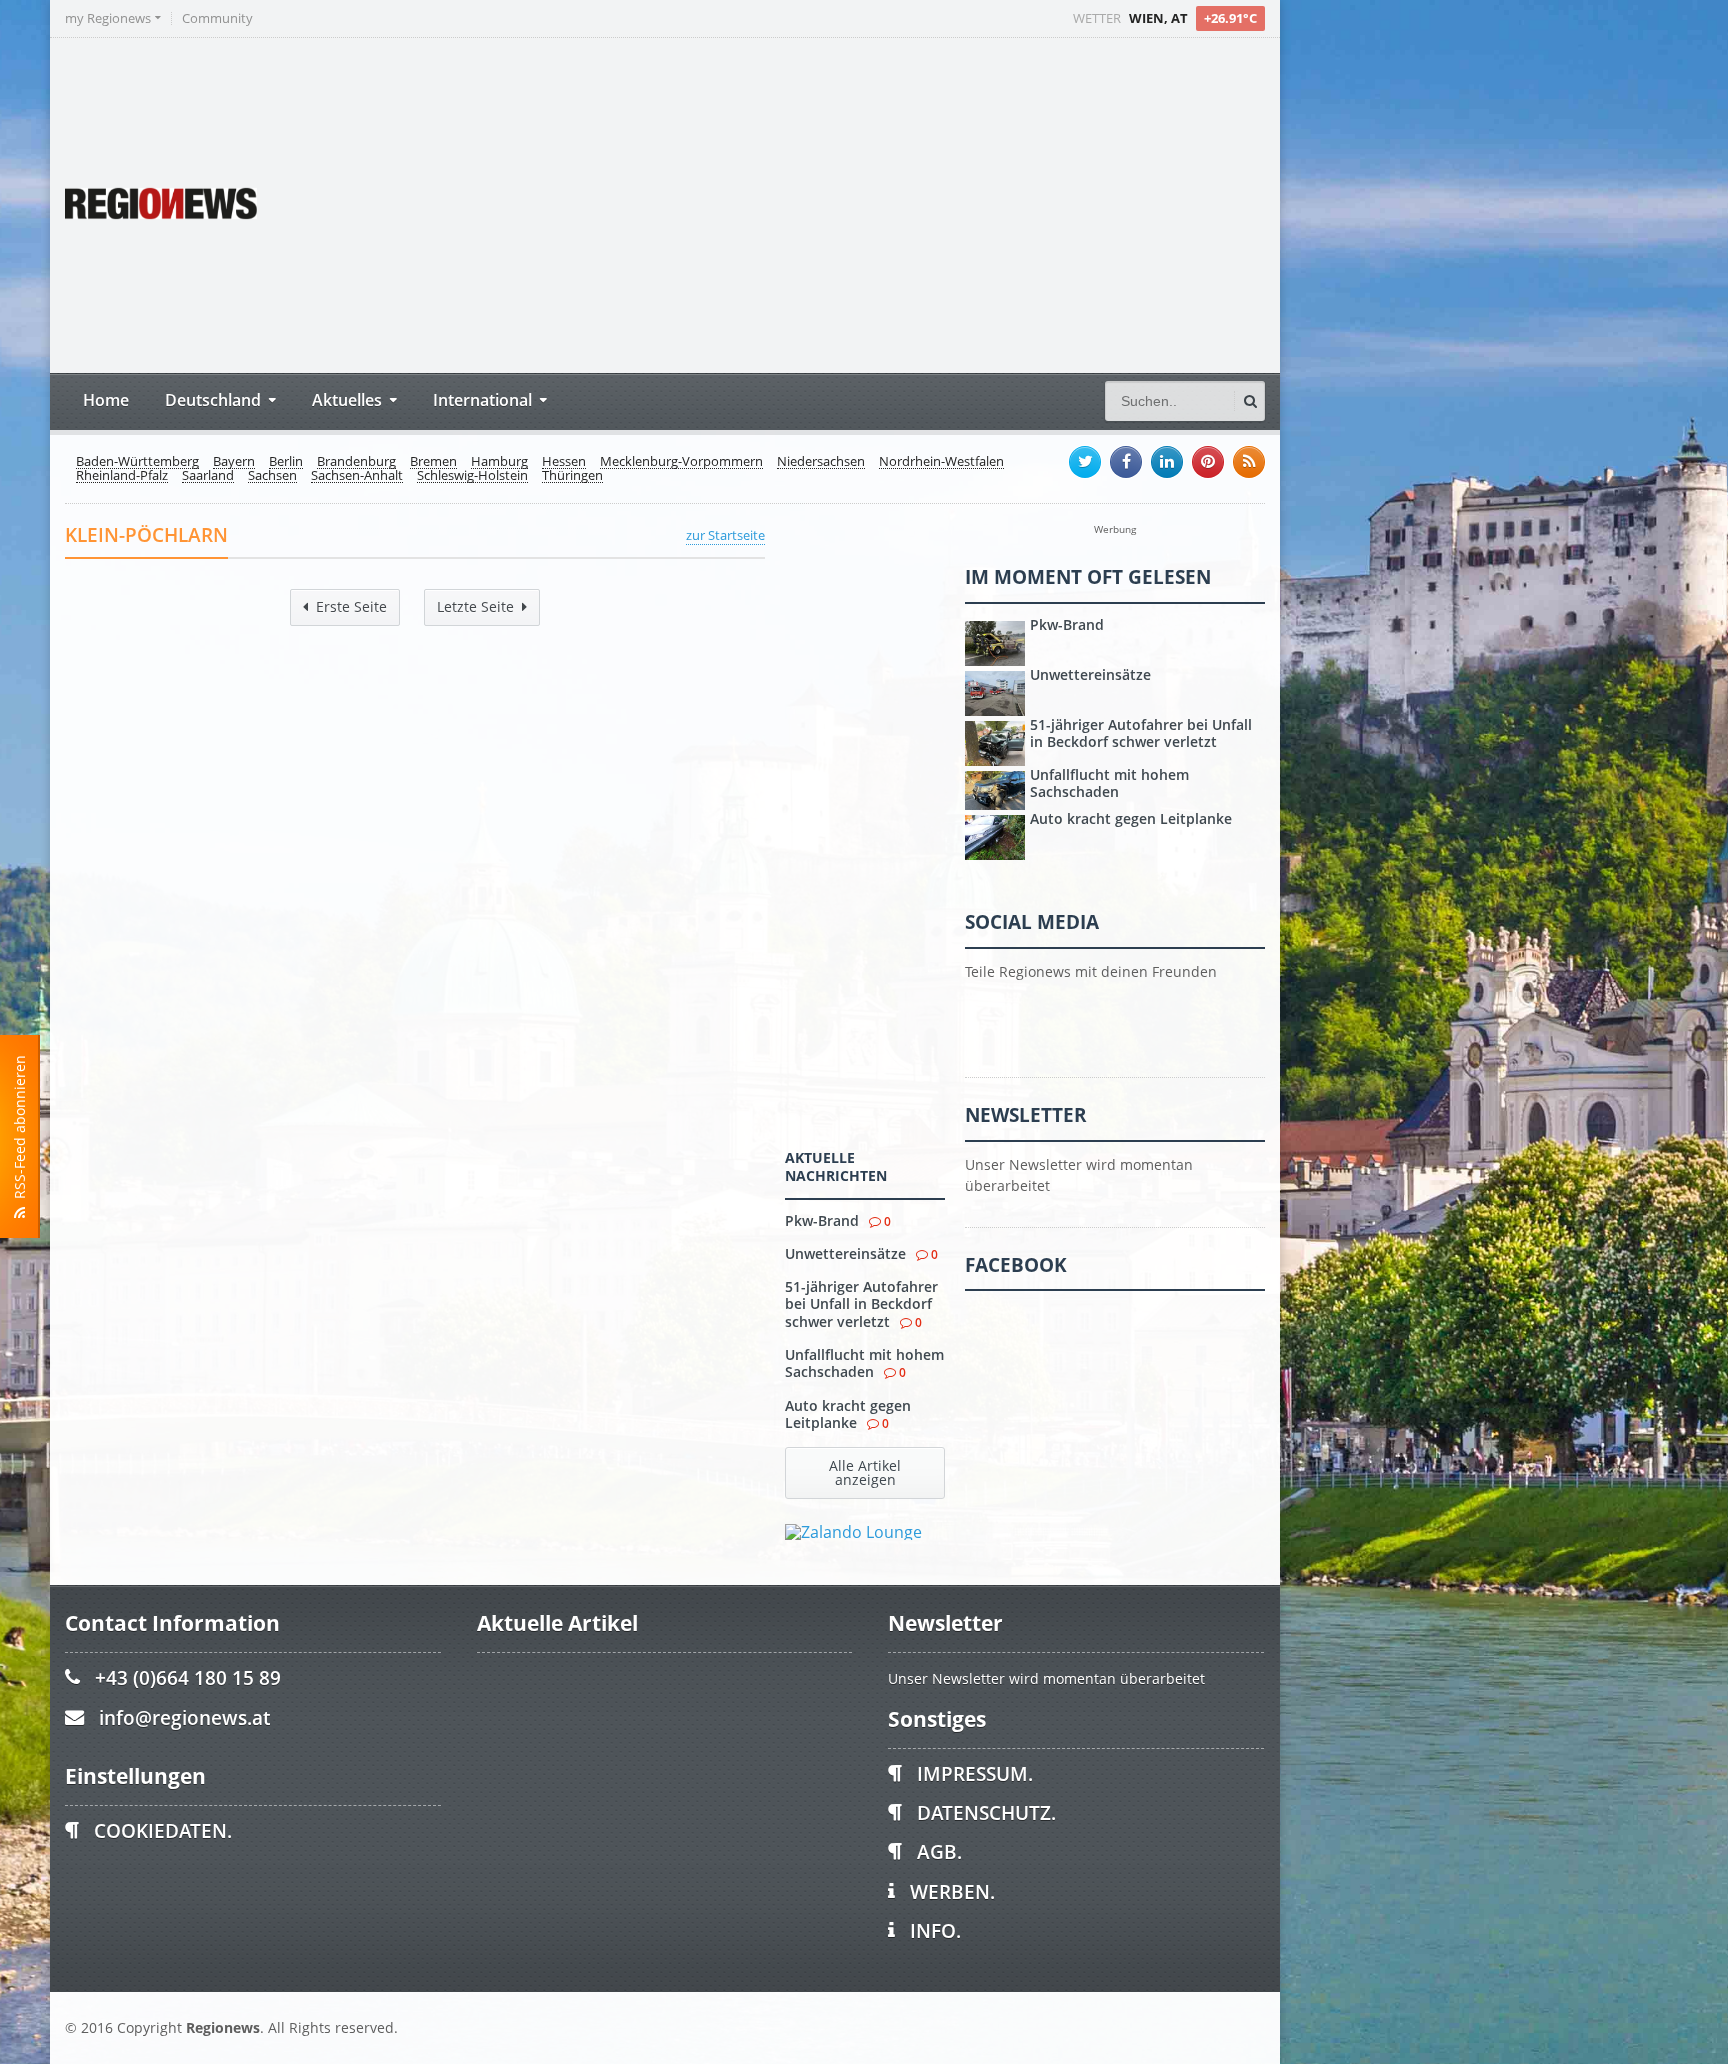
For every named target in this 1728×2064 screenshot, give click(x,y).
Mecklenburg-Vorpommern (681, 462)
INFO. (935, 1930)
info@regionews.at (184, 1717)
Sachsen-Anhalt (357, 476)
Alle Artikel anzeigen (865, 1472)
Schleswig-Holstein (472, 476)
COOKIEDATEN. (163, 1830)
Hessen (564, 462)
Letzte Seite (475, 606)
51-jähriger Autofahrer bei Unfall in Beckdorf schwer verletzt (861, 1304)
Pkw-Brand (822, 1220)
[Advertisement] (890, 203)
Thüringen (572, 476)
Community (217, 18)
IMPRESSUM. (975, 1773)
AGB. (939, 1851)
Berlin (286, 462)
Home (106, 399)
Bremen (433, 462)
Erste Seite (351, 606)
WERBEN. (952, 1891)
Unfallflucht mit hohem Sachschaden (864, 1363)
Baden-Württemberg (137, 462)
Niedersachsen (821, 462)
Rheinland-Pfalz (122, 476)
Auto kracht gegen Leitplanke (848, 1414)
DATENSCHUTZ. (986, 1812)
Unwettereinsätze (845, 1253)
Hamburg (499, 462)
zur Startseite (725, 535)
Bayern (234, 462)
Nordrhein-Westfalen (941, 462)
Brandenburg (356, 462)
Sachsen (272, 476)
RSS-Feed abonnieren (19, 1131)
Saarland (208, 476)
